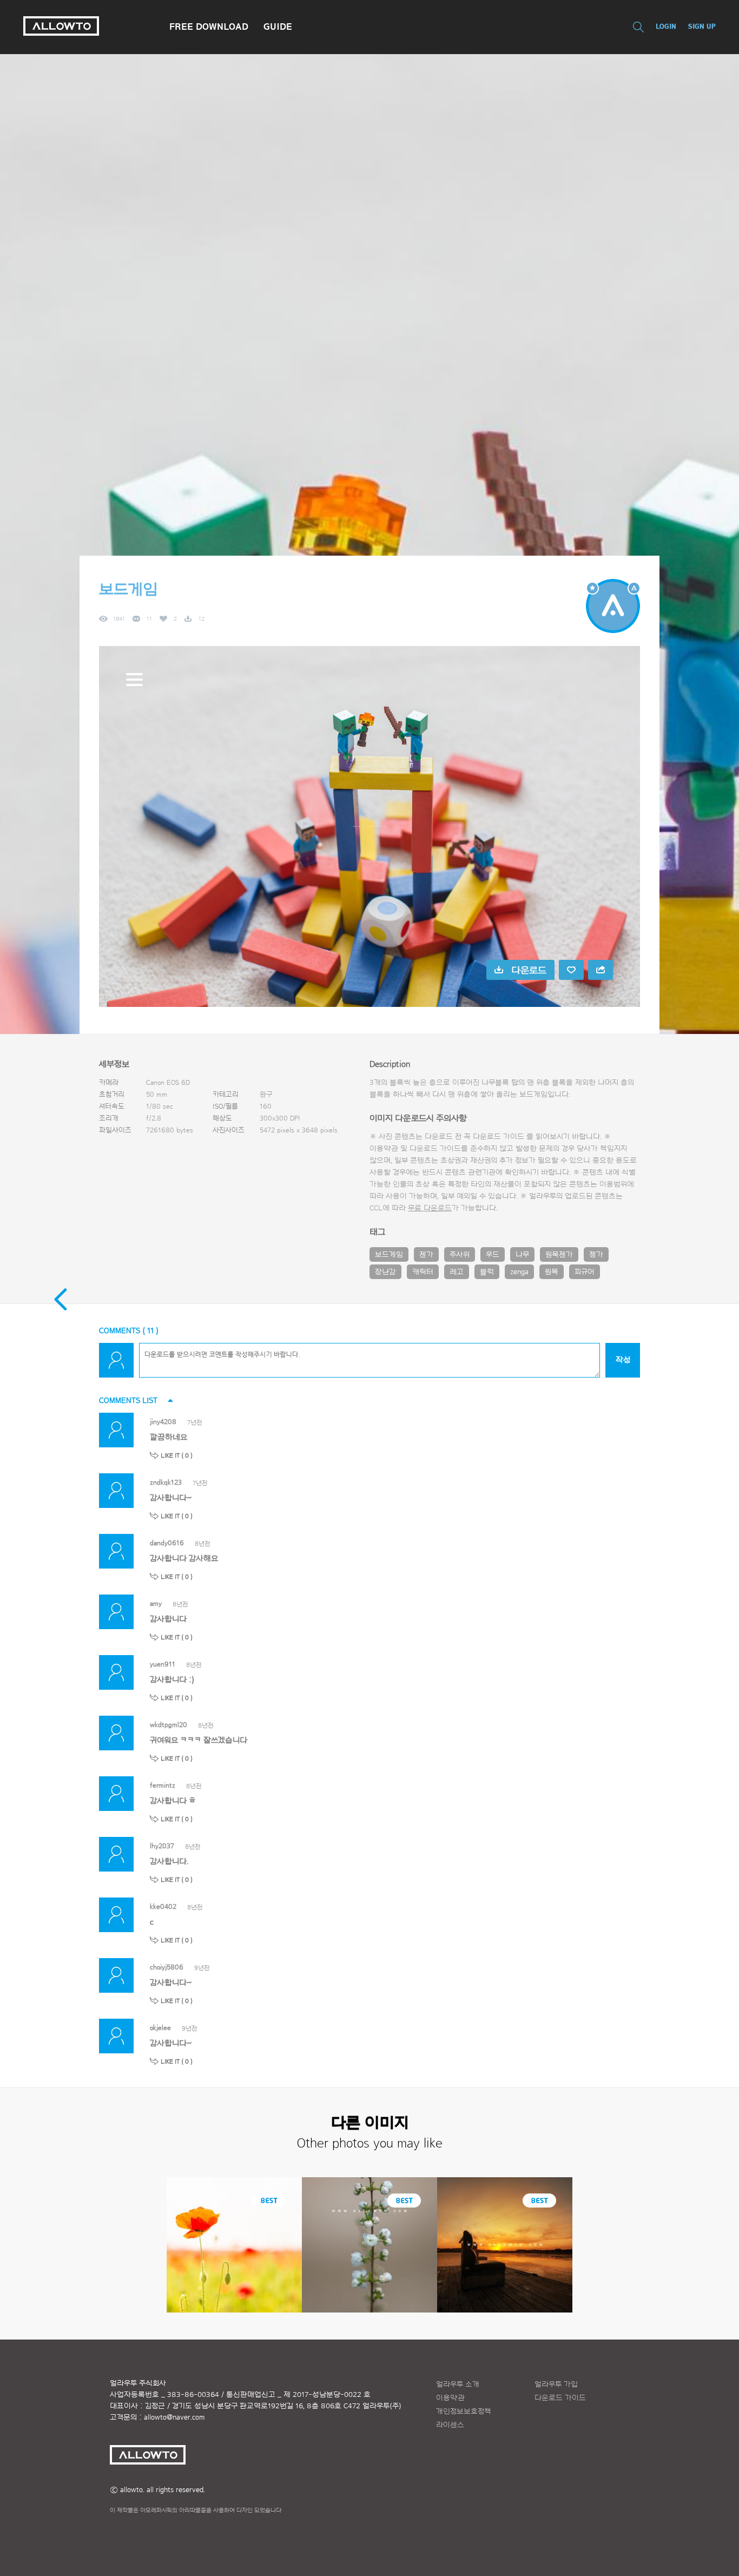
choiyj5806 (167, 1967)
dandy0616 (167, 1543)
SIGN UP (702, 26)
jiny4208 (163, 1422)
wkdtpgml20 (169, 1725)
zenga (519, 1272)
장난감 (385, 1272)
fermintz (163, 1785)
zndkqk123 (166, 1482)
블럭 (487, 1272)
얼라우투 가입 (556, 2384)
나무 (522, 1255)
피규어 (585, 1272)
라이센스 (450, 2425)
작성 (623, 1360)
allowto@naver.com (174, 2417)
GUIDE (278, 27)
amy (156, 1603)
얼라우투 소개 (458, 2384)
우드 (493, 1255)
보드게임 (389, 1255)
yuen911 (163, 1664)
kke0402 (163, 1906)
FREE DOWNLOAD (209, 27)
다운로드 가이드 (499, 1137)
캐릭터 (423, 1272)
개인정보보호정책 (464, 2412)
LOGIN (666, 26)
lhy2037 (162, 1846)
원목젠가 (559, 1255)
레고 (457, 1272)
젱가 (596, 1255)
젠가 (426, 1255)
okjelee (160, 2028)
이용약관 (450, 2398)
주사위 (460, 1255)
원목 (552, 1272)
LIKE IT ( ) (177, 1455)
